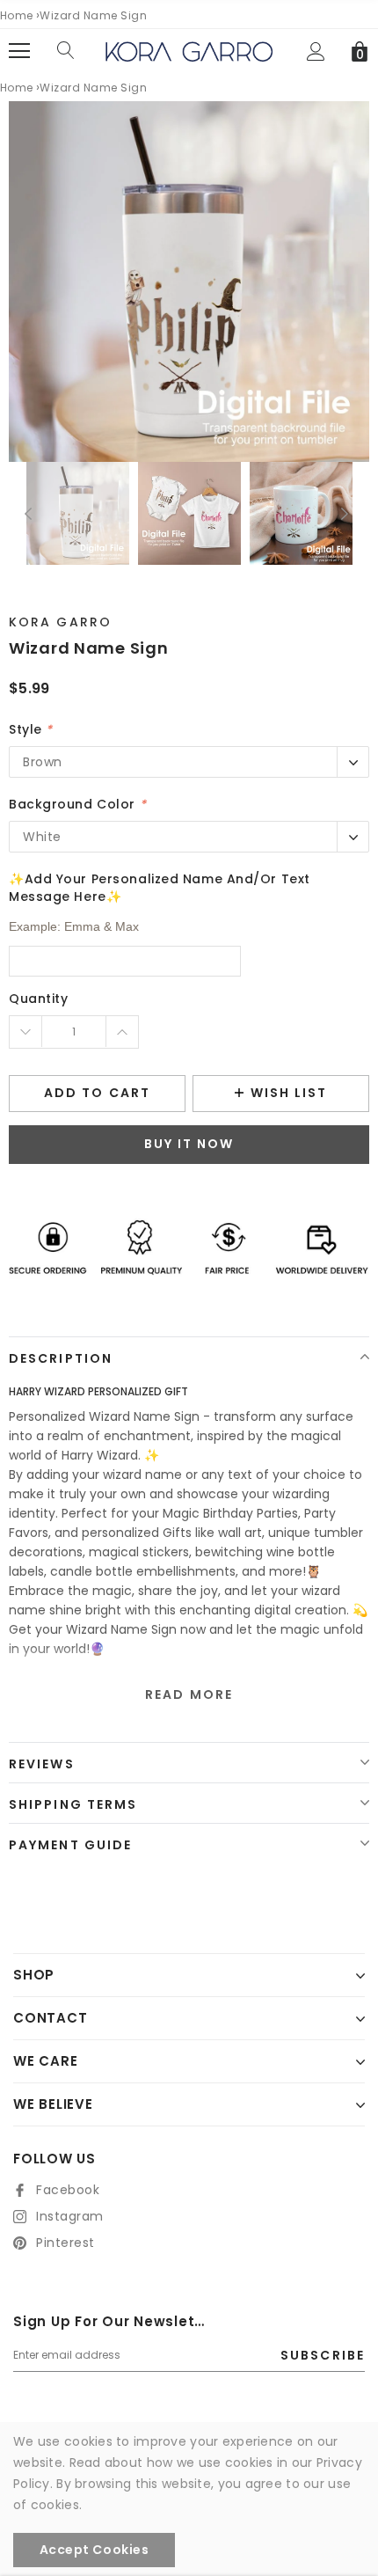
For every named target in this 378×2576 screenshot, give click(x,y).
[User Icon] (316, 51)
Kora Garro (60, 622)
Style (31, 729)
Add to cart (97, 1093)
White (42, 837)
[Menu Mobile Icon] (19, 51)
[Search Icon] (66, 51)
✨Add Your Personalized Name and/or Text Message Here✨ (160, 888)
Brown (43, 762)
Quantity (38, 999)
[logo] (189, 50)
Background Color (77, 804)
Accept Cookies (94, 2550)
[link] (78, 513)
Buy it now (189, 1144)
